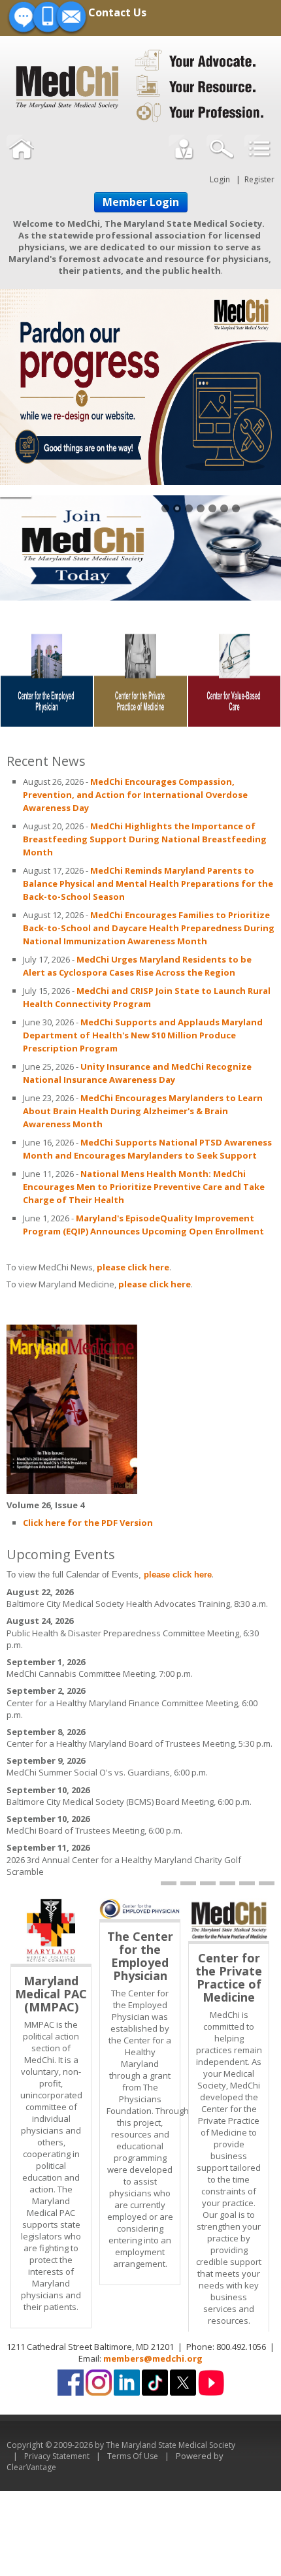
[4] (227, 1883)
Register (259, 179)
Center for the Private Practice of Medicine (229, 1977)
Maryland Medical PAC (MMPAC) (51, 1994)
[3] (208, 1883)
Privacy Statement (57, 2456)
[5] (247, 1883)
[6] (267, 1883)
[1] (169, 1883)
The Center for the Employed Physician (140, 1956)
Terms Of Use (133, 2456)
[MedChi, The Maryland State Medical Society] (140, 84)
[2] (188, 1883)
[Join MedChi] (140, 547)
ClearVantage (31, 2467)
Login (220, 179)
